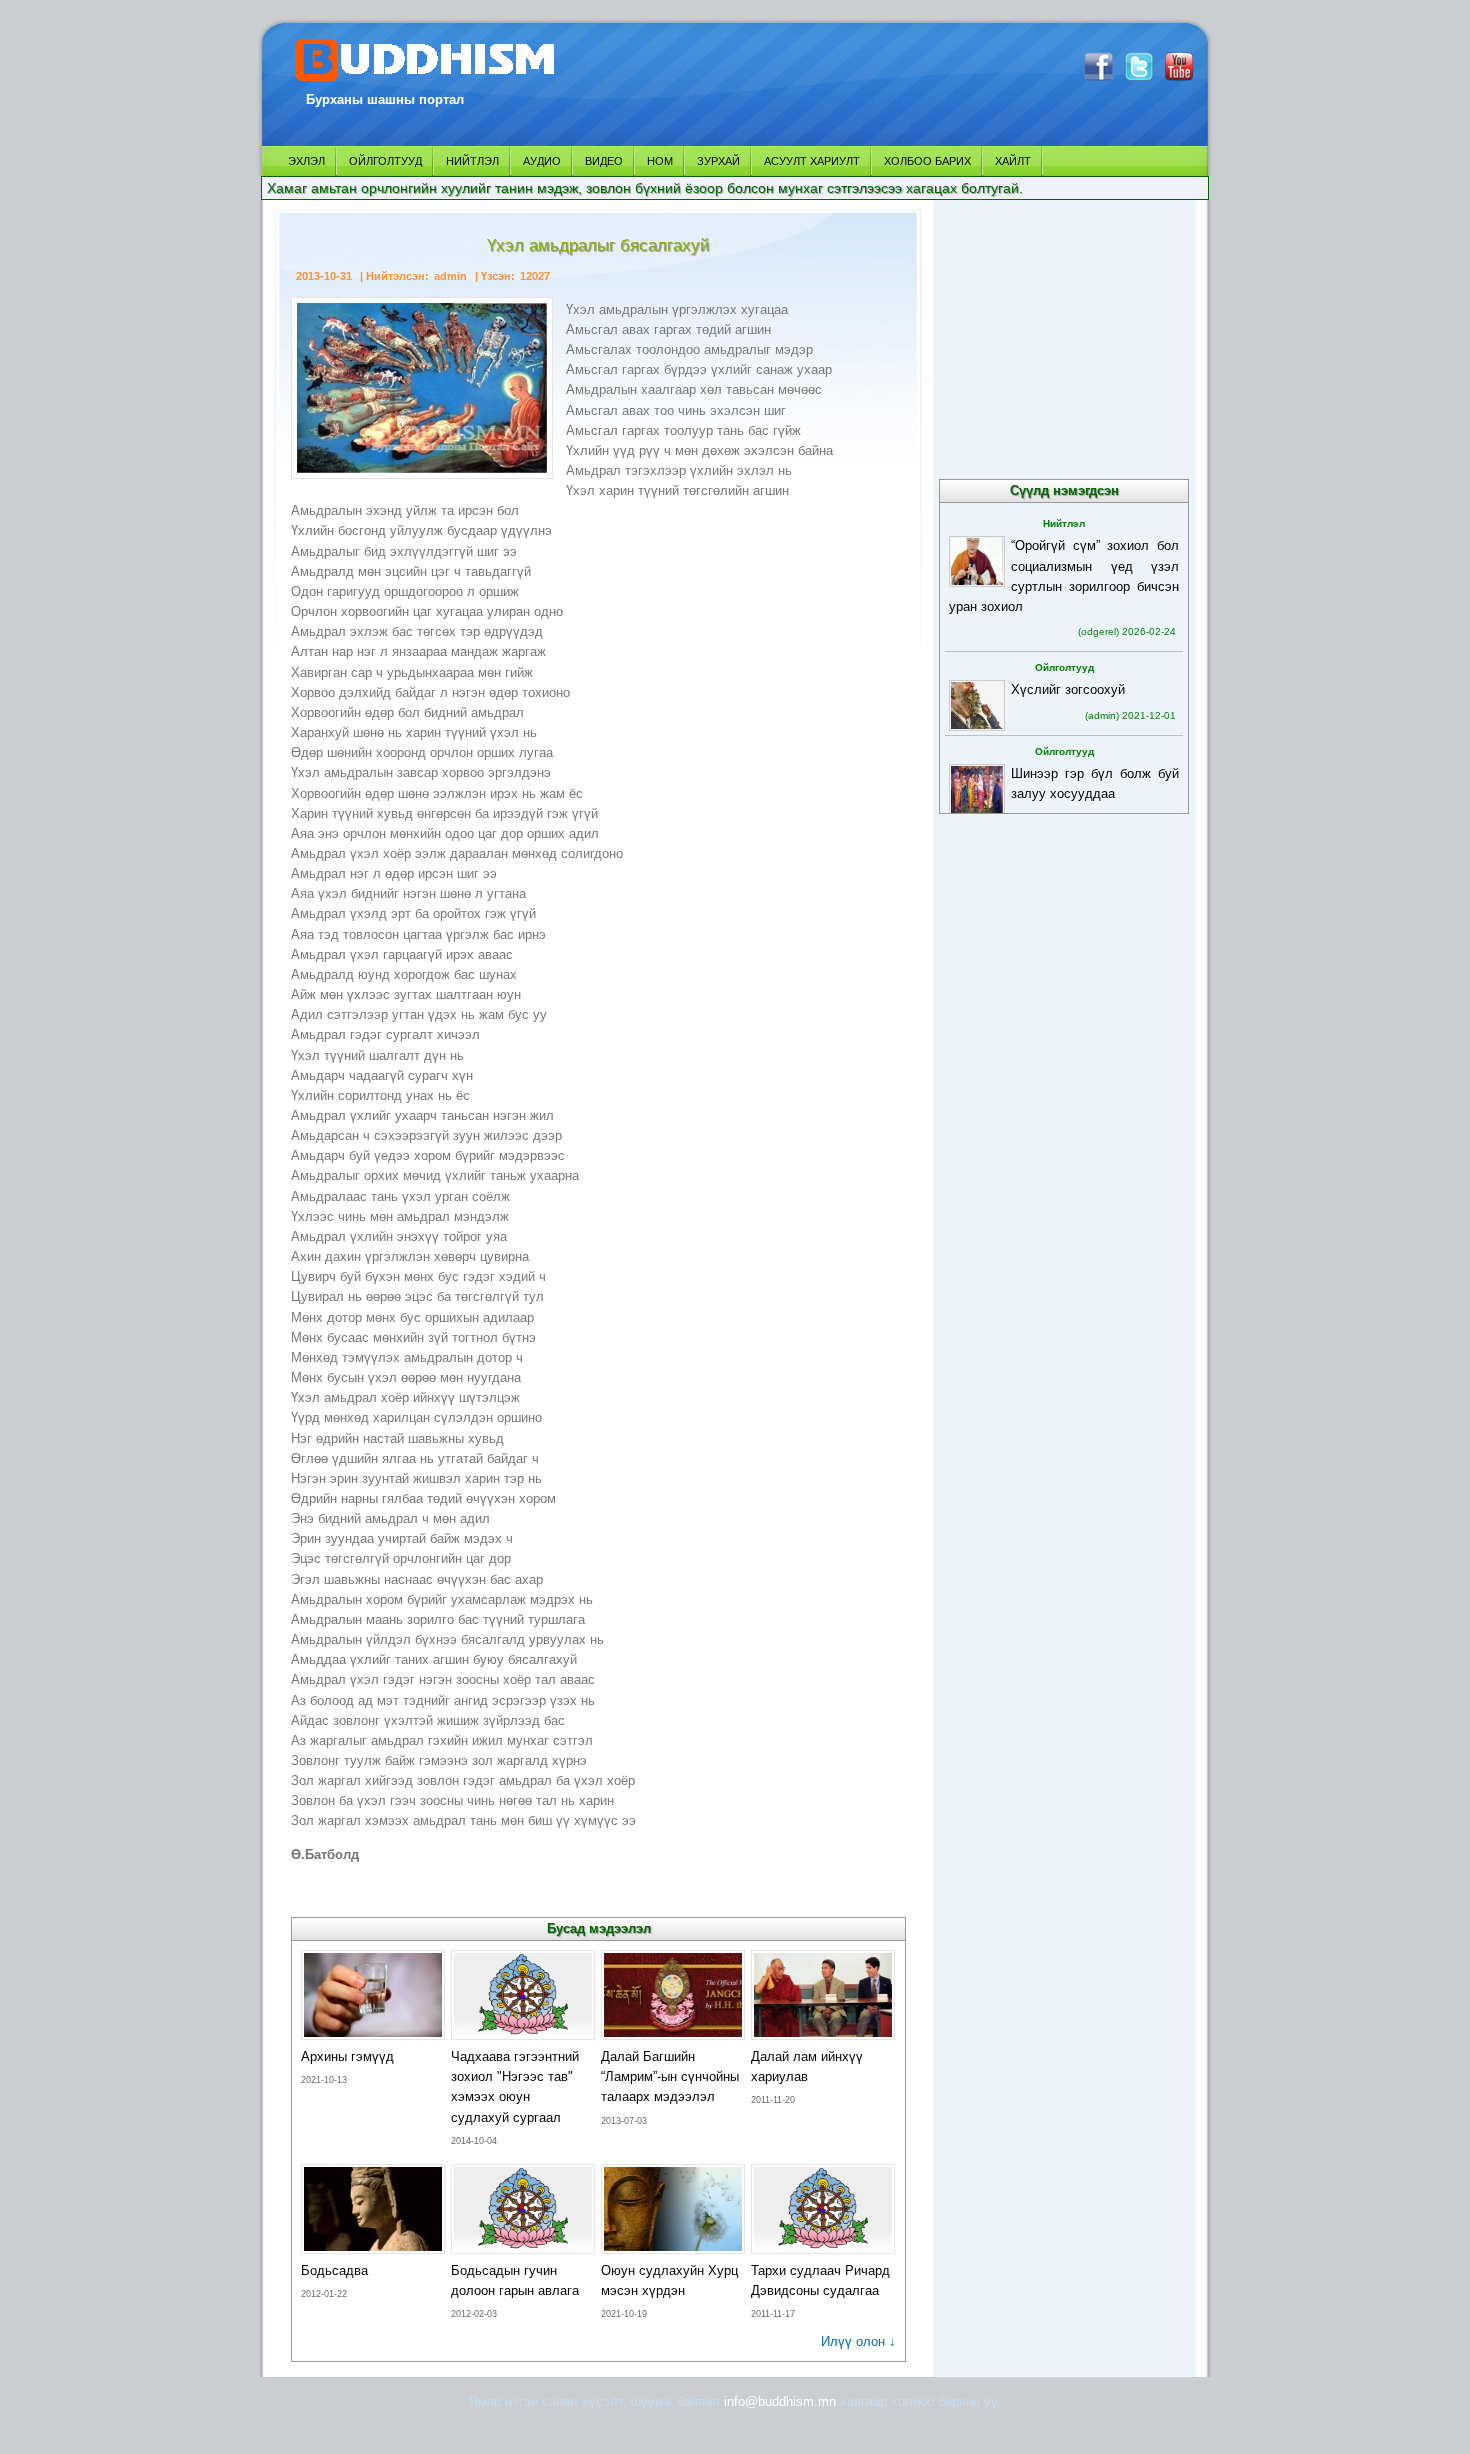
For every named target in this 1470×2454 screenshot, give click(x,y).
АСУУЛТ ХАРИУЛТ (812, 161)
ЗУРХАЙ (718, 161)
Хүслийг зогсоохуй (1068, 689)
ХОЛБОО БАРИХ (927, 161)
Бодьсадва (334, 2270)
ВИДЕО (604, 161)
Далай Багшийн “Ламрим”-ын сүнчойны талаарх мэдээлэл (670, 2076)
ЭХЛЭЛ (306, 161)
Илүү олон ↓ (858, 2341)
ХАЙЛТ (1013, 161)
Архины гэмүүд (347, 2056)
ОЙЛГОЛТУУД (385, 161)
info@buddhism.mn (780, 2401)
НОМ (660, 161)
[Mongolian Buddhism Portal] (427, 81)
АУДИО (542, 161)
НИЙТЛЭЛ (472, 161)
